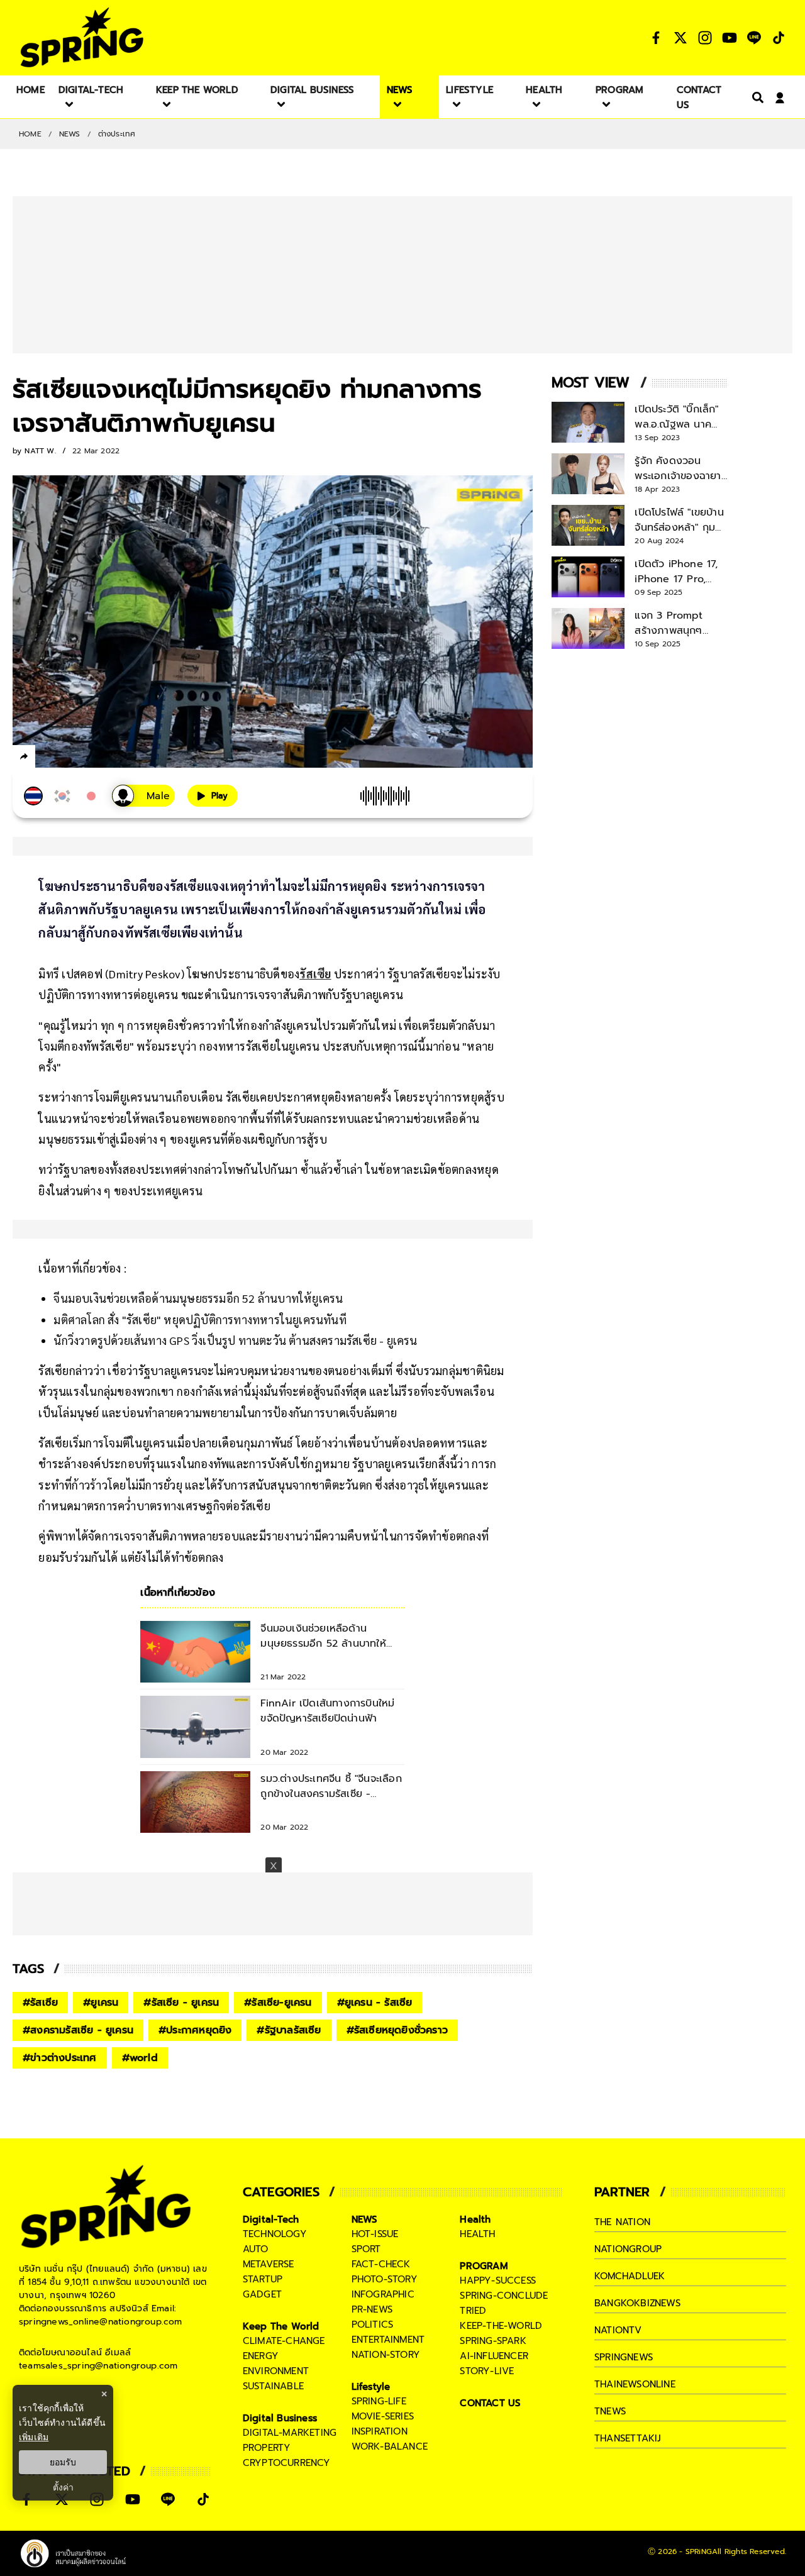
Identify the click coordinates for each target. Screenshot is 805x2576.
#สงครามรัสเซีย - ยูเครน (78, 2030)
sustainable (273, 2386)
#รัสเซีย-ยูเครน (278, 2003)
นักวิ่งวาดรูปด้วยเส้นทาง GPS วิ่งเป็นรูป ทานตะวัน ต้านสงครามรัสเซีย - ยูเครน (235, 1340)
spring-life (379, 2401)
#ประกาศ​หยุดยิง (195, 2030)
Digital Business (280, 2418)
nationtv (618, 2330)
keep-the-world (501, 2326)
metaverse (269, 2264)
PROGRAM (484, 2266)
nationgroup (628, 2249)
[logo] (82, 37)
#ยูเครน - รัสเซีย (375, 2003)
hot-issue (375, 2234)
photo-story (385, 2279)
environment (276, 2371)
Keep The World (281, 2326)
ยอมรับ (63, 2462)
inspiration (380, 2431)
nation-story (386, 2355)
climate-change (284, 2341)
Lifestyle (371, 2387)
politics (373, 2324)
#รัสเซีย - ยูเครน (181, 2003)
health (477, 2234)
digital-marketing (290, 2433)
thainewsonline (635, 2384)
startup (263, 2279)
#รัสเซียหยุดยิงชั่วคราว (397, 2030)
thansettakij (628, 2438)
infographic (383, 2294)
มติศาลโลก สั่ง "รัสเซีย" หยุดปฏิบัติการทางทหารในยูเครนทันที (200, 1319)
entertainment (388, 2340)
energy (261, 2356)
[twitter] (69, 756)
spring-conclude (504, 2296)
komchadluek (630, 2276)
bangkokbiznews (637, 2303)
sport (366, 2249)
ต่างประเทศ (117, 134)
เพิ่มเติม (34, 2437)
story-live (487, 2371)
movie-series (383, 2416)
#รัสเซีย (40, 2003)
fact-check (381, 2264)
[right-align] (755, 97)
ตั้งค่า (63, 2487)
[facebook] (47, 758)
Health (475, 2219)
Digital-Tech (271, 2219)
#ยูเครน (101, 2003)
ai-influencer (494, 2356)
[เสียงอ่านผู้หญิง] (143, 796)
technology (275, 2234)
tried (473, 2311)
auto (256, 2249)
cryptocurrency (287, 2463)
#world (140, 2058)
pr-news (372, 2309)
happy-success (498, 2280)
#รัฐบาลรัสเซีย (289, 2030)
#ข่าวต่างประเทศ (60, 2058)
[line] (92, 758)
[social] (656, 38)
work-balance (390, 2446)
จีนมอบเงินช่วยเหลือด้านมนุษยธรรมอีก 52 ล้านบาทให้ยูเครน (198, 1298)
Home (30, 134)
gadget (262, 2294)
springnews (624, 2357)
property (267, 2448)
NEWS (70, 134)
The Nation (622, 2222)
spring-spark (493, 2341)
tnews (610, 2411)
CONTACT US (490, 2403)
